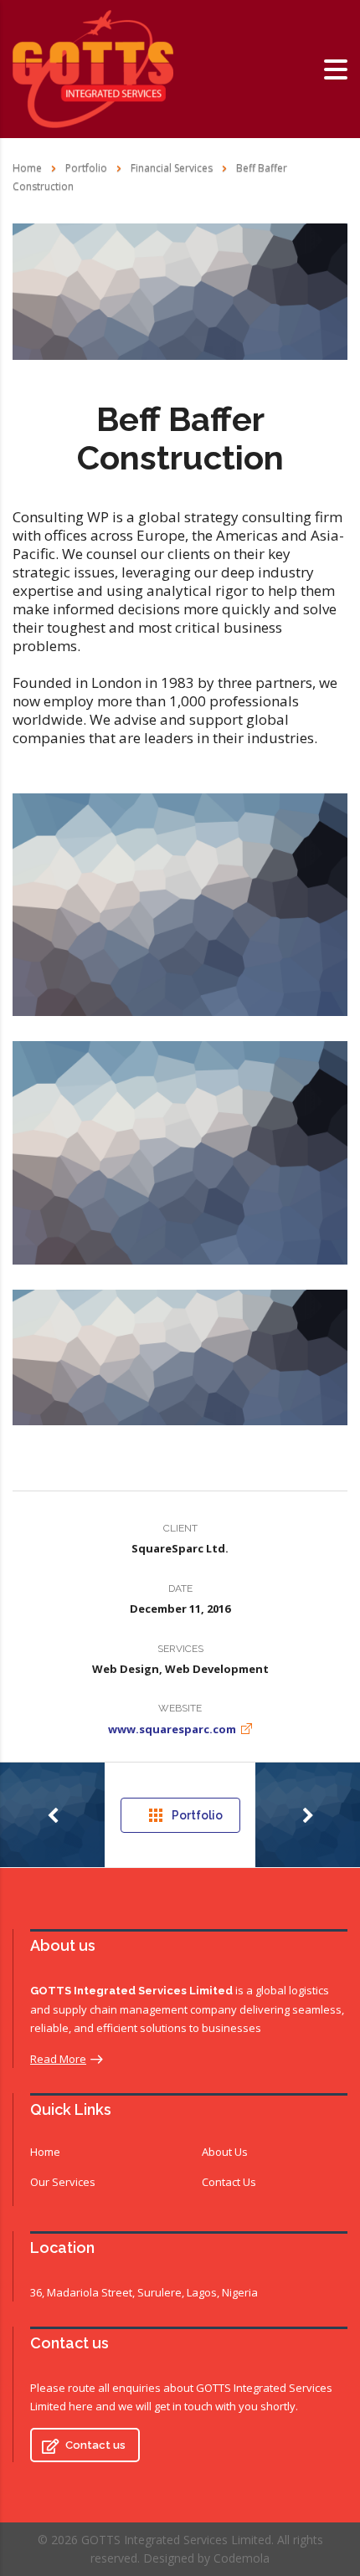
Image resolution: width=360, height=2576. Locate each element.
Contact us (95, 2445)
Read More (58, 2059)
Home (27, 168)
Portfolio (197, 1815)
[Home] (93, 68)
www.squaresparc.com (172, 1729)
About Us (225, 2152)
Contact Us (229, 2182)
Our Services (63, 2182)
